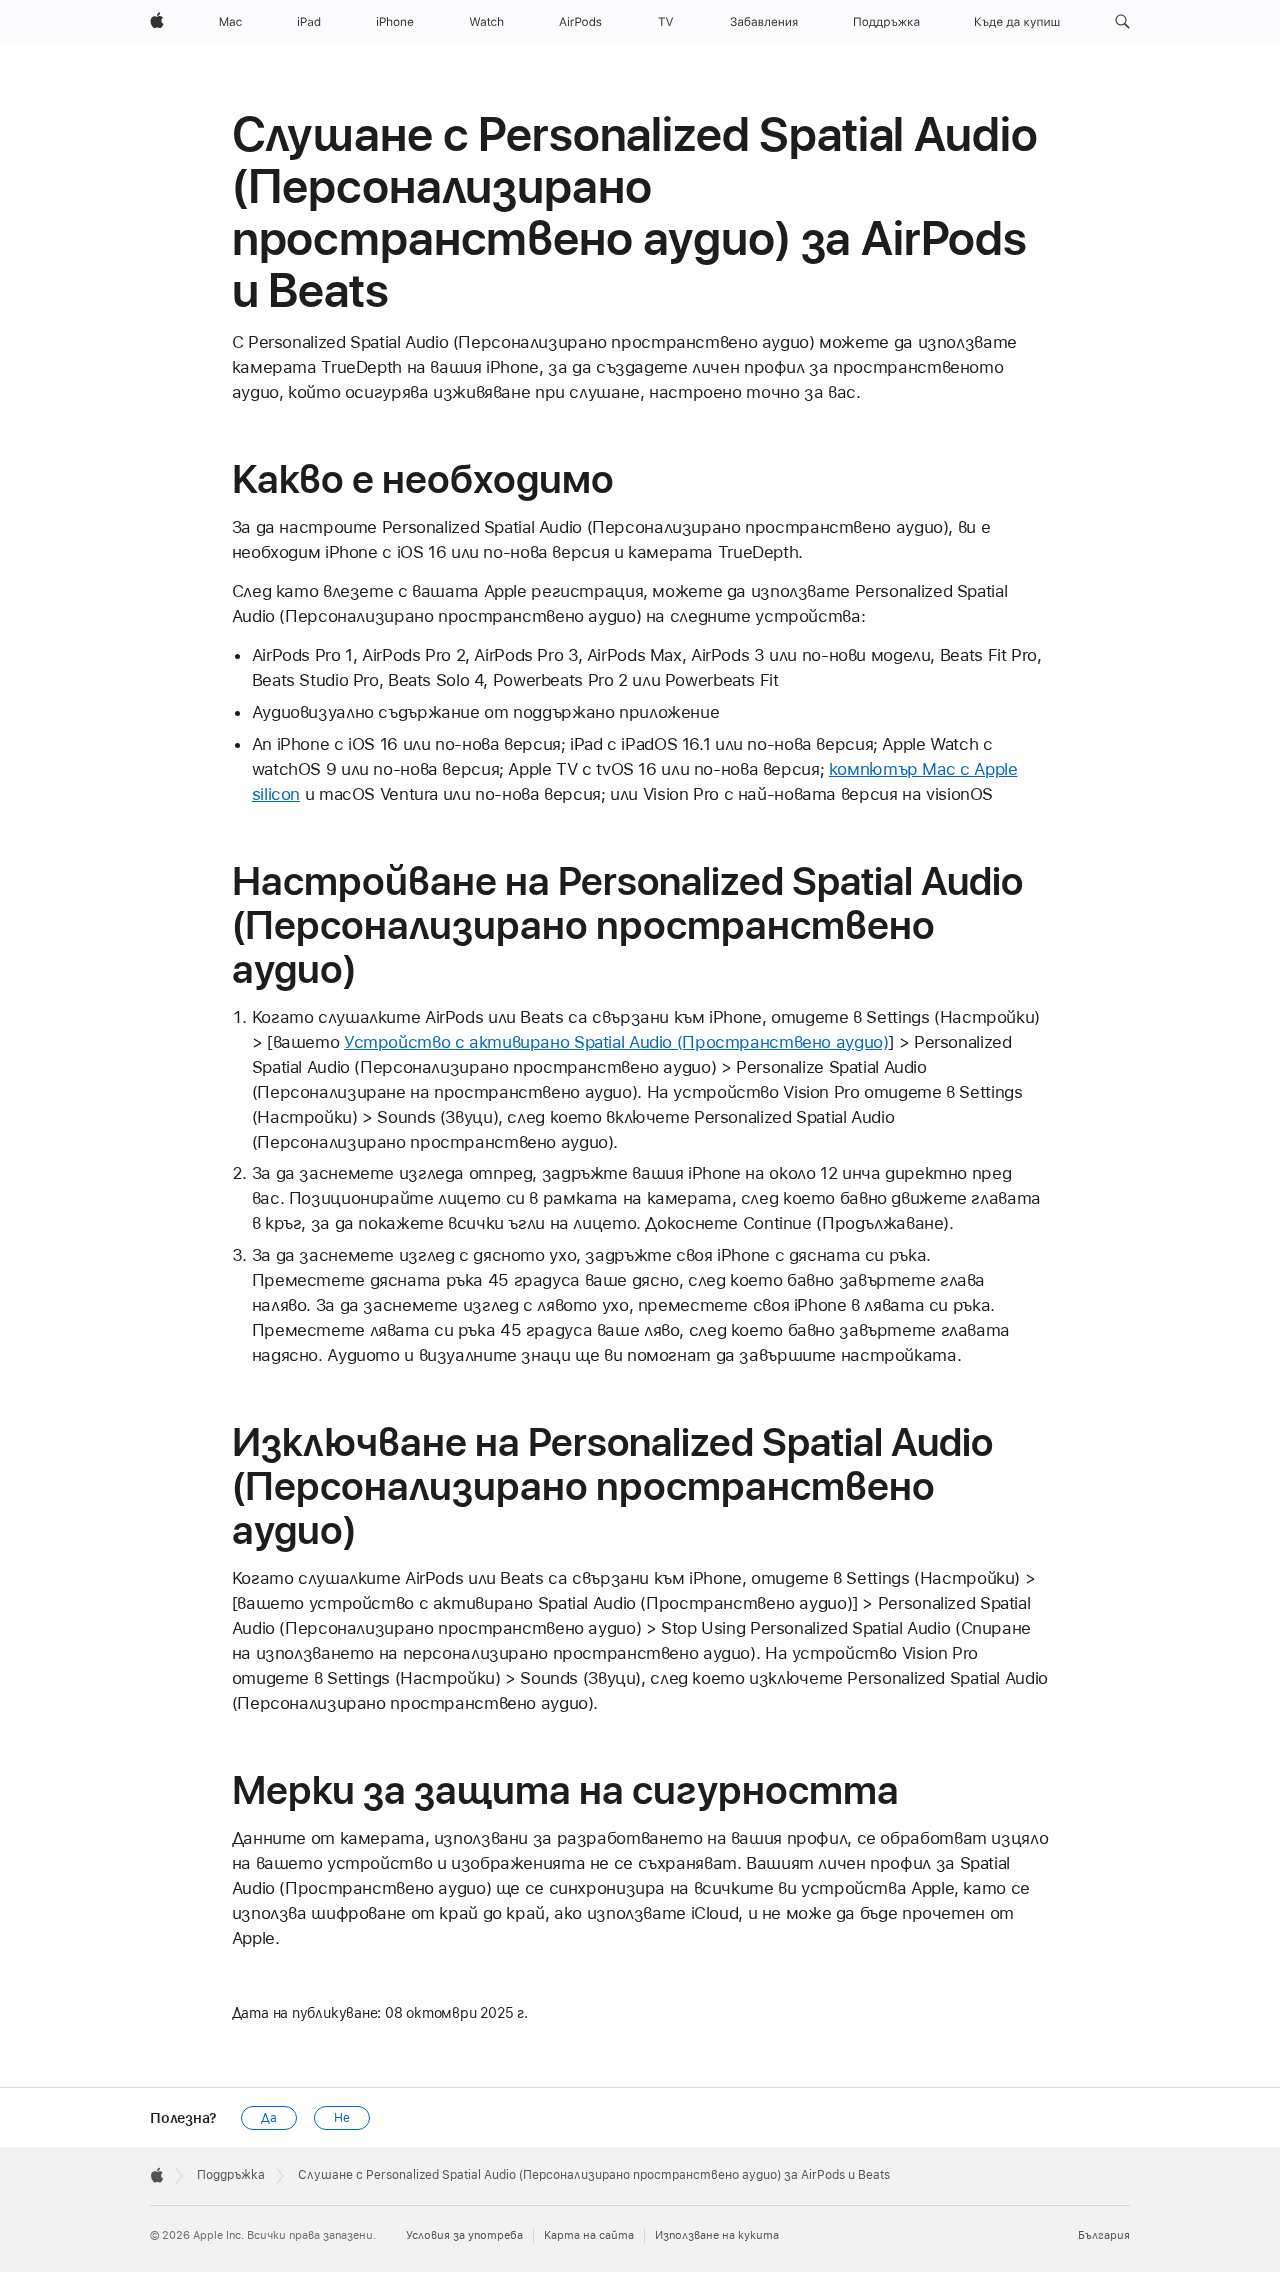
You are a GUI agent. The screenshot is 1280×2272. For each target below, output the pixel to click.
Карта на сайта (589, 2235)
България (1104, 2235)
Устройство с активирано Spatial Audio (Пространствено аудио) (616, 1042)
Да (269, 2118)
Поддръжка (231, 2175)
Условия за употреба (464, 2235)
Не (342, 2118)
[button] (1122, 22)
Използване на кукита (717, 2235)
